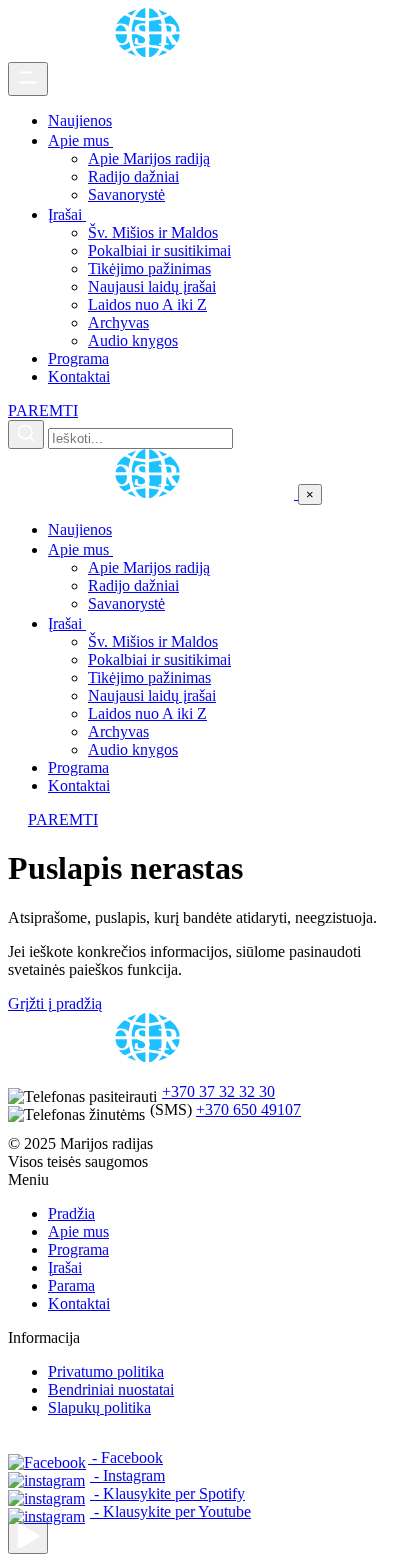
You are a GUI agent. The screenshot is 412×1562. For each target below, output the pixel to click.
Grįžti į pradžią (55, 1003)
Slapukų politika (99, 1407)
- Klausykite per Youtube (170, 1511)
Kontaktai (79, 376)
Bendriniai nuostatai (111, 1389)
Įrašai (67, 214)
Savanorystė (126, 194)
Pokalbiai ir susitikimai (159, 250)
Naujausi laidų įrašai (152, 286)
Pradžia (71, 1213)
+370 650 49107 (248, 1109)
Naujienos (80, 120)
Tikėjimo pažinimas (149, 268)
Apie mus (80, 140)
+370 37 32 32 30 (218, 1091)
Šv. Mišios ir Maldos (153, 232)
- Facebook (125, 1457)
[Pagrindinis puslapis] (151, 52)
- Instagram (127, 1475)
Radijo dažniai (133, 176)
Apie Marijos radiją (149, 158)
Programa (78, 358)
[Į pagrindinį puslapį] (153, 493)
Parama (71, 1285)
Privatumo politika (106, 1371)
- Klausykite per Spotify (167, 1493)
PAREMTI (43, 410)
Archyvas (118, 322)
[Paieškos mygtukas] (26, 434)
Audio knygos (133, 340)
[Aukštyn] (28, 1537)
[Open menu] (28, 79)
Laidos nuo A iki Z (147, 304)
